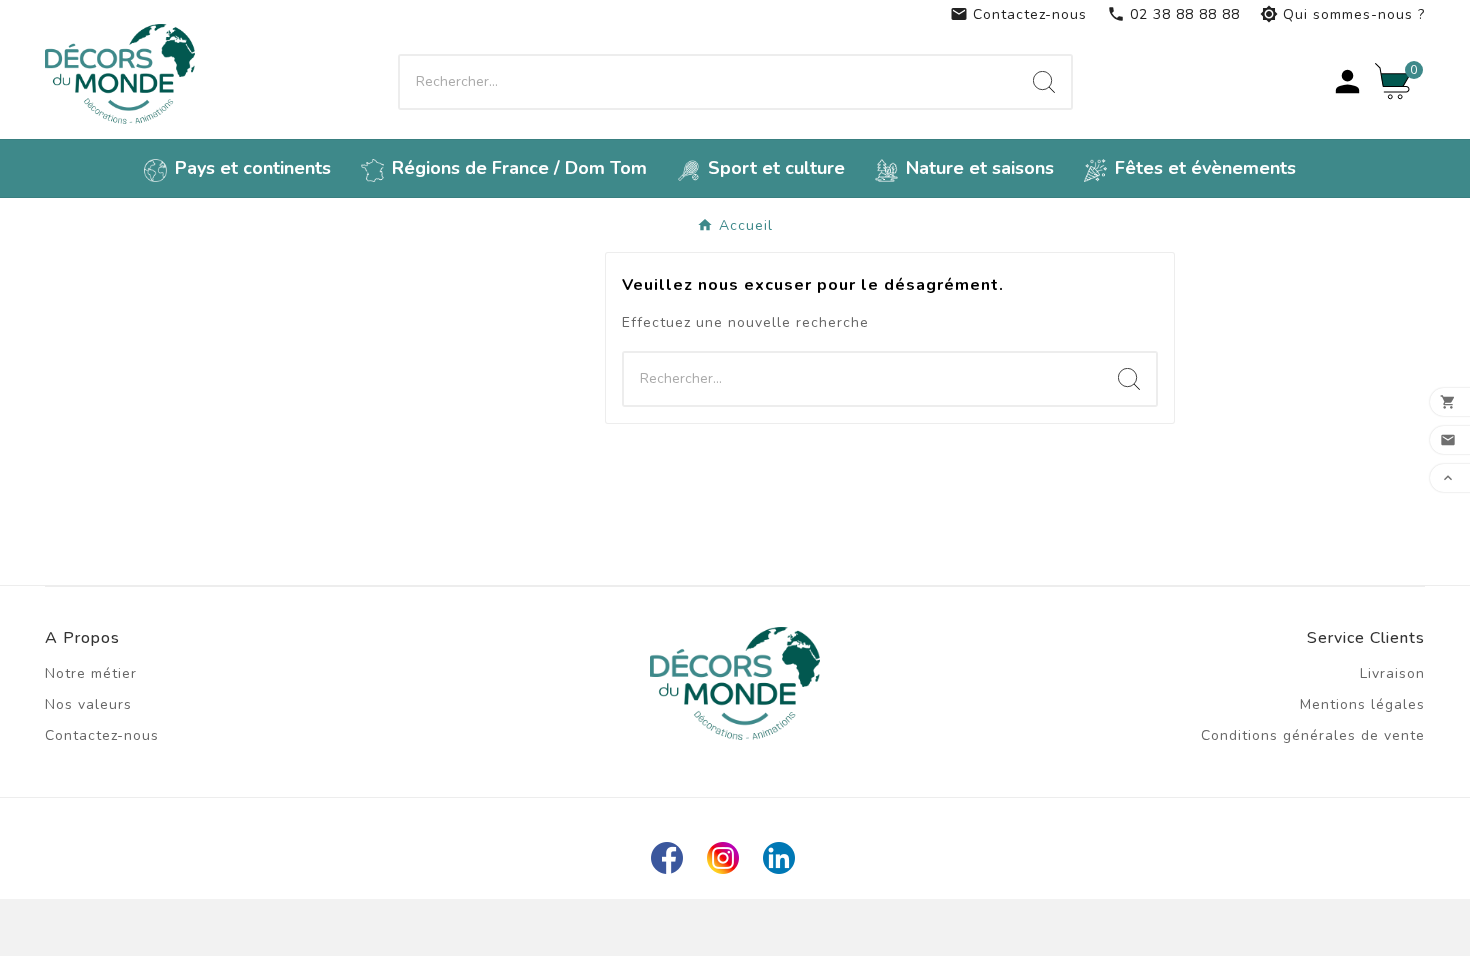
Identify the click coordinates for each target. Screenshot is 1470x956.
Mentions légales (1362, 704)
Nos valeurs (88, 704)
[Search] (1044, 82)
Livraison (1392, 673)
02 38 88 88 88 (1173, 14)
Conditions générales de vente (1313, 735)
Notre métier (91, 673)
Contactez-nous (1018, 14)
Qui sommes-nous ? (1342, 14)
